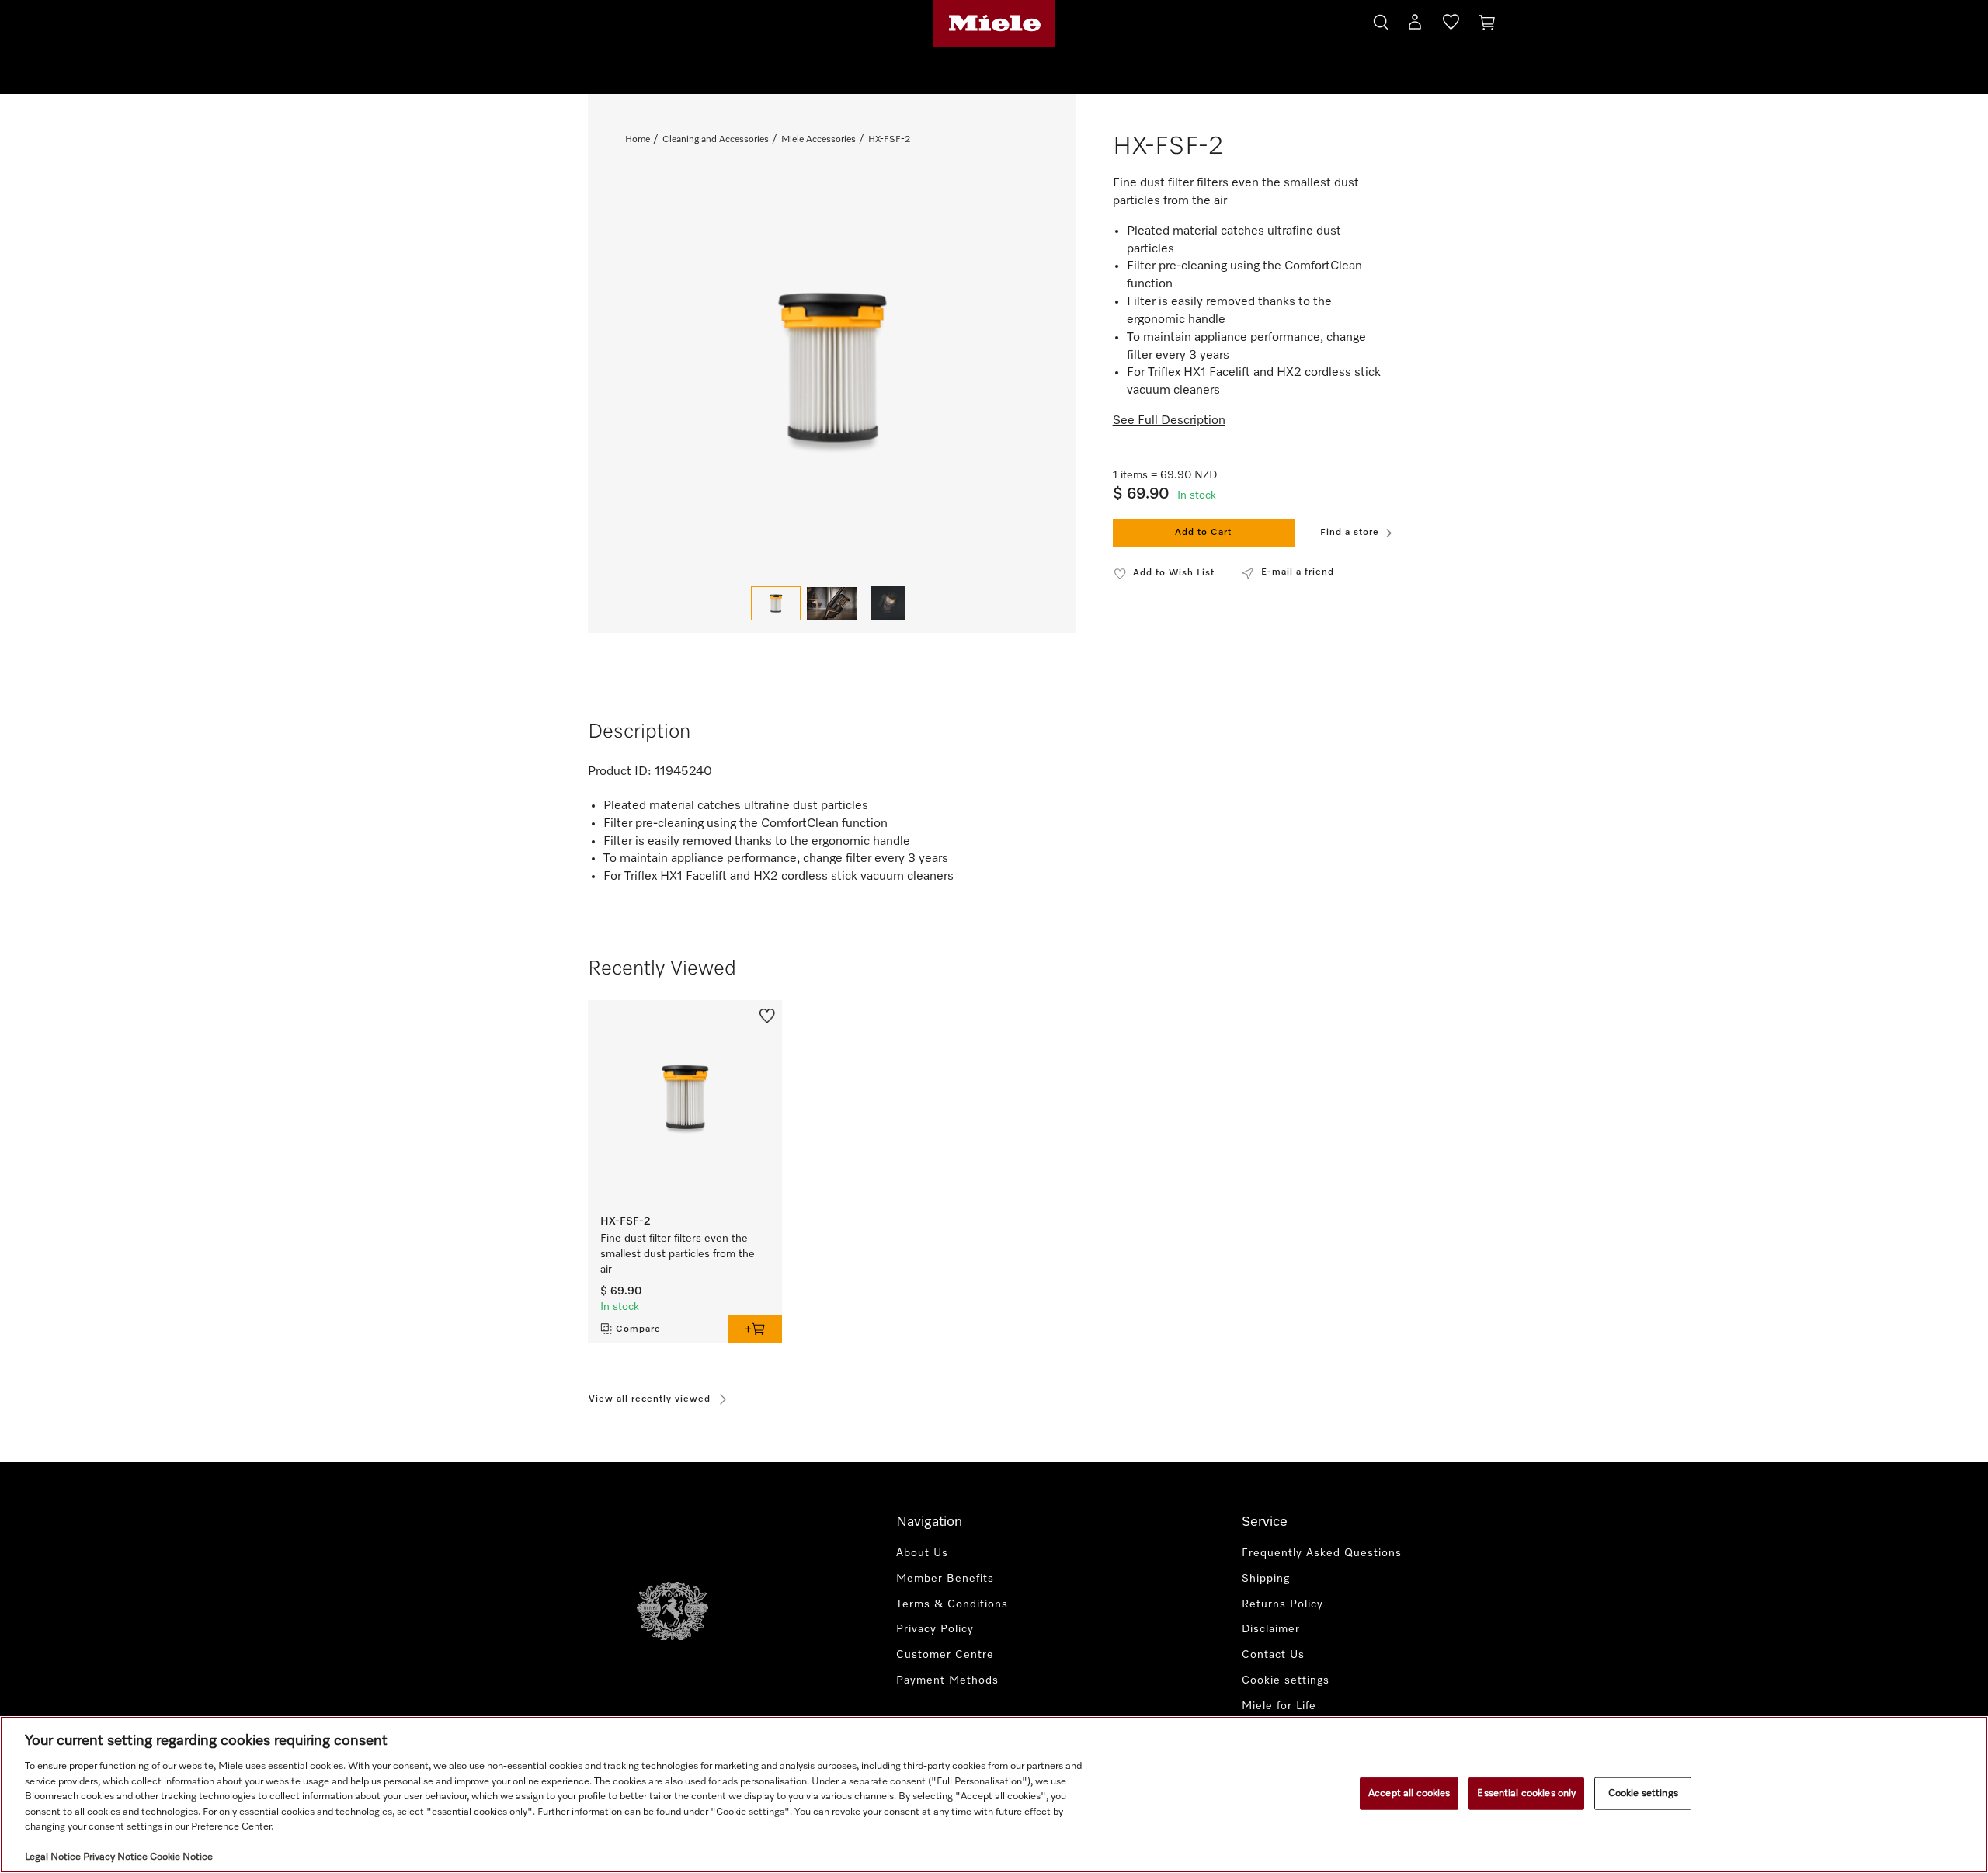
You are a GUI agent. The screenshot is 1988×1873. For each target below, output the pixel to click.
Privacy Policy (935, 1629)
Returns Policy (1282, 1604)
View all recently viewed (650, 1399)
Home (638, 140)
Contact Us (1273, 1655)
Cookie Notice (181, 1857)
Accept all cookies (1409, 1793)
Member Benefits (945, 1579)
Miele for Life (1279, 1706)
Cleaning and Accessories (716, 140)
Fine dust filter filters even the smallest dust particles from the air (678, 1254)
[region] (994, 1795)
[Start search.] (1381, 20)
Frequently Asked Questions (1322, 1553)
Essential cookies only (1526, 1793)
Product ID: (620, 772)
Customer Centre (945, 1655)
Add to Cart (1203, 533)
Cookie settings (1643, 1793)
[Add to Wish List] (767, 1014)
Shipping (1266, 1579)
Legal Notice (53, 1857)
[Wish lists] (1451, 25)
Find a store (1350, 533)
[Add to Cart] (755, 1329)
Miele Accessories (818, 140)
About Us (922, 1553)
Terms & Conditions (952, 1604)
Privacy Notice (115, 1857)
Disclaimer (1271, 1629)
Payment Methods (947, 1680)
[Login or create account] (1415, 25)
